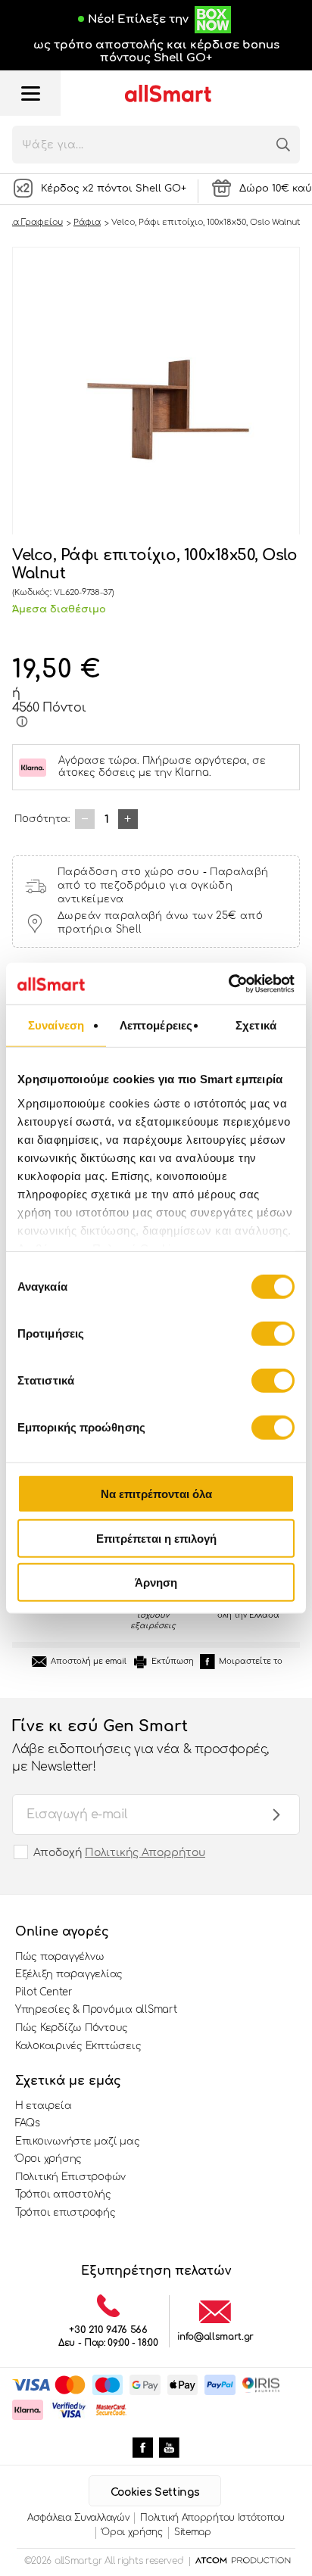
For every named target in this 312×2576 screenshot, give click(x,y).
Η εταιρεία (43, 2106)
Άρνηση (156, 1582)
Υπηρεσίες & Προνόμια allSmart (96, 2010)
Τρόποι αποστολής (63, 2194)
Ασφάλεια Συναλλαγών (78, 2518)
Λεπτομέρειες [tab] (156, 1025)
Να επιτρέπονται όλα (156, 1494)
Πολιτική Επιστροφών (70, 2177)
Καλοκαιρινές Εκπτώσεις (78, 2046)
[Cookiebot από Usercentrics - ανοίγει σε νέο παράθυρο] (228, 983)
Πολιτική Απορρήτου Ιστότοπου (212, 2518)
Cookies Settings (155, 2492)
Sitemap (193, 2532)
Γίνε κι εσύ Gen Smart (140, 1745)
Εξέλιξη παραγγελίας (69, 1974)
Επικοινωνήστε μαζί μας (77, 2141)
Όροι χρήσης (48, 2159)
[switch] (273, 1334)
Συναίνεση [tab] (56, 1025)
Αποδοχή (119, 1853)
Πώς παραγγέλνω (59, 1957)
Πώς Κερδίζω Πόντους (72, 2028)
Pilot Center (44, 1992)
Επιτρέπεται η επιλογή (156, 1538)
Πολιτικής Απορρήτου (145, 1853)
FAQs (28, 2123)
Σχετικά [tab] (256, 1025)
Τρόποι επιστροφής (66, 2213)
